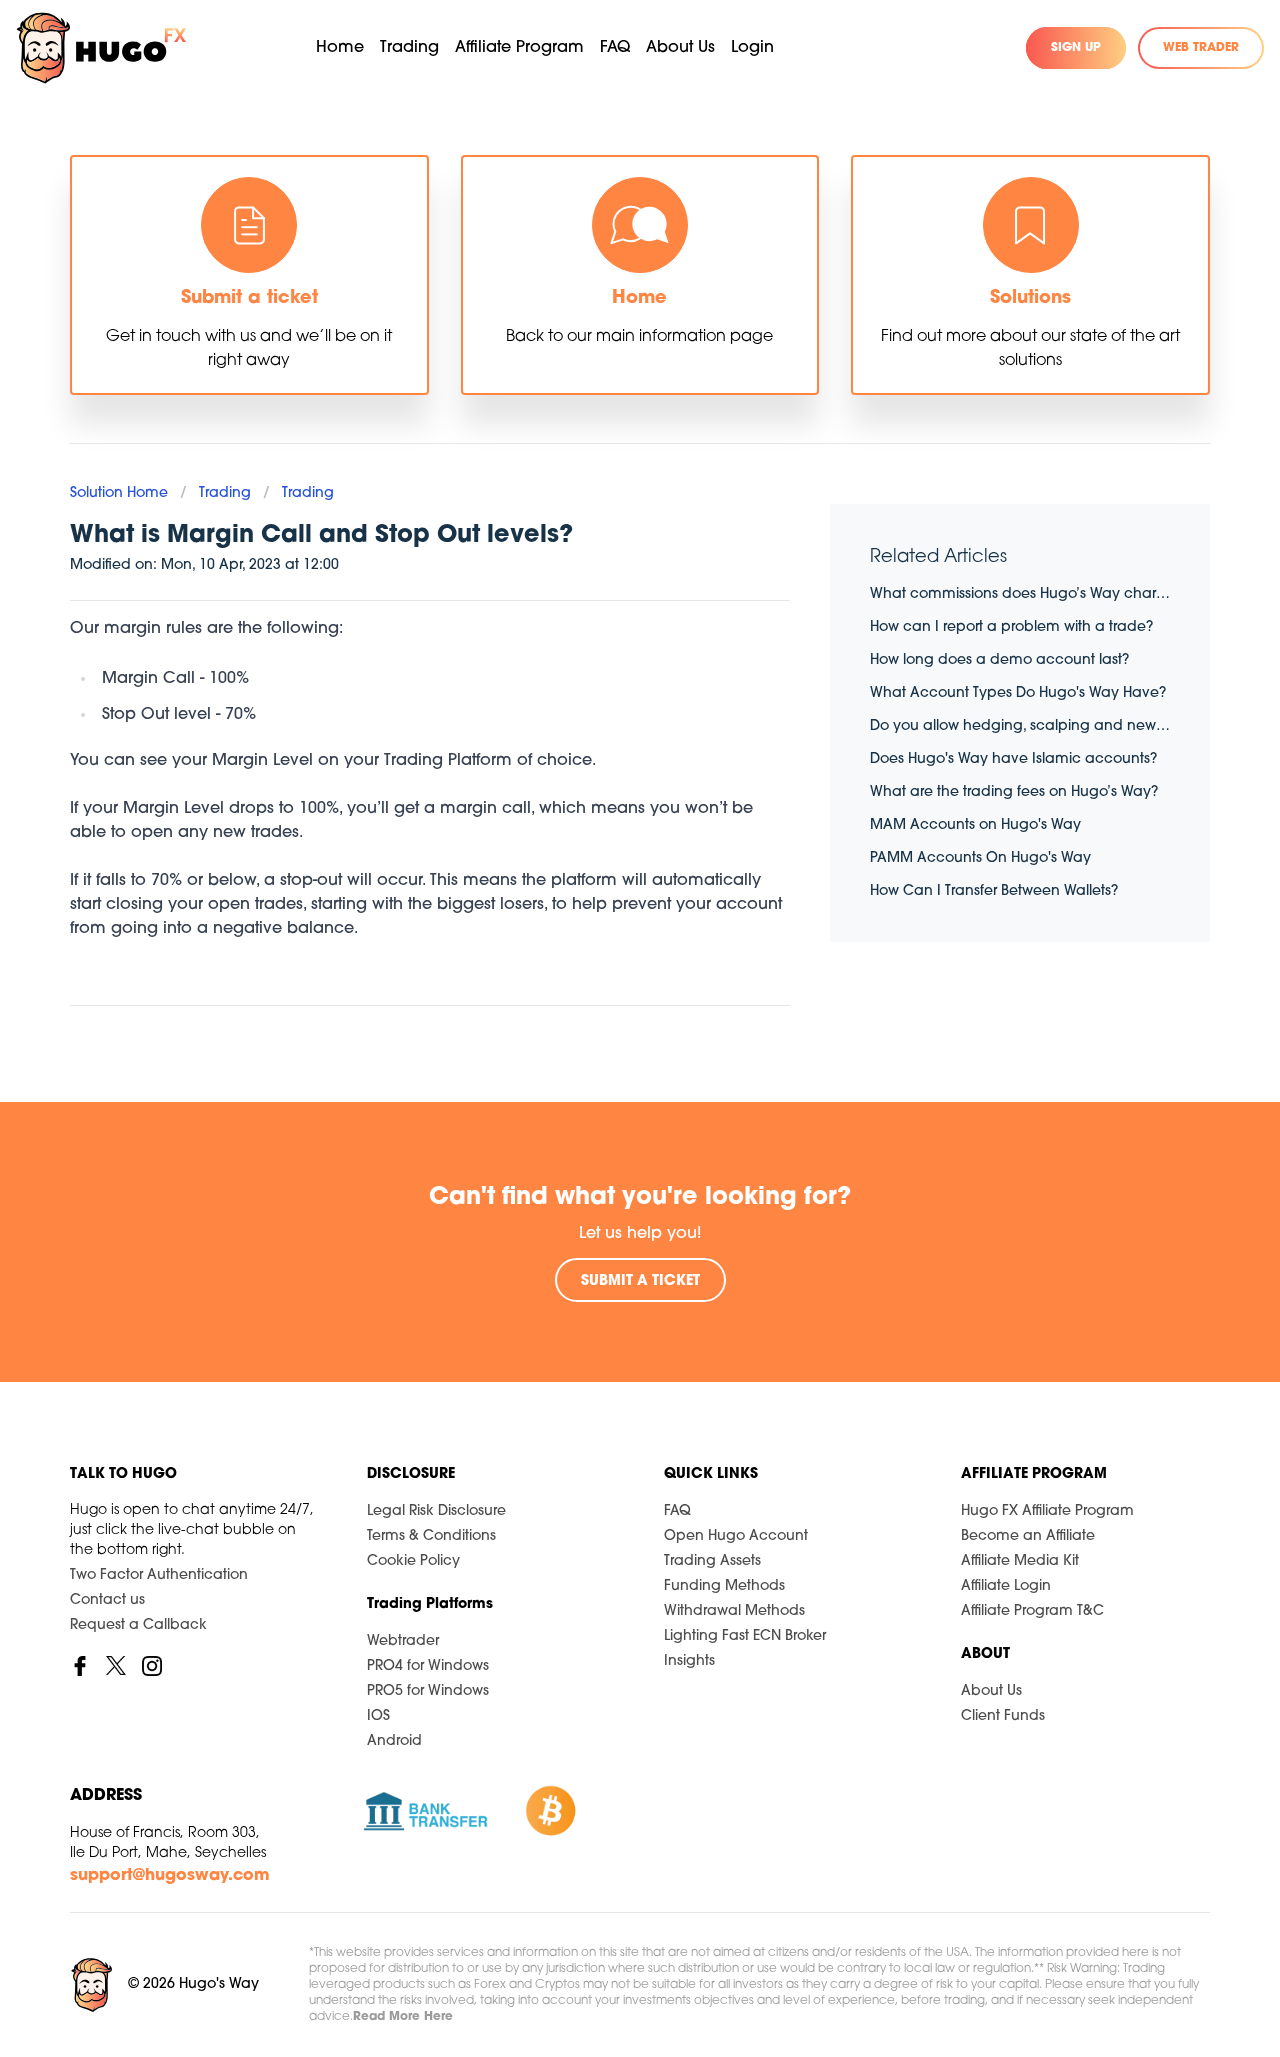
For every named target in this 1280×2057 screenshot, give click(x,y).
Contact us (107, 1600)
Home (340, 48)
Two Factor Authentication (159, 1575)
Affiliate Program (519, 48)
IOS (378, 1716)
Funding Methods (724, 1586)
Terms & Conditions (431, 1536)
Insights (689, 1661)
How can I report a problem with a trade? (1011, 627)
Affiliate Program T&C (1032, 1611)
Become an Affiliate (1028, 1536)
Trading (225, 493)
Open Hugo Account (736, 1536)
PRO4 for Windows (428, 1666)
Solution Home (119, 493)
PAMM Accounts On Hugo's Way (980, 858)
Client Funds (1003, 1716)
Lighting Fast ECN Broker (745, 1636)
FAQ (615, 48)
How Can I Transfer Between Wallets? (994, 891)
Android (394, 1741)
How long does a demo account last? (999, 660)
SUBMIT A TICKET (640, 1281)
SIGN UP (1076, 48)
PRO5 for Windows (428, 1691)
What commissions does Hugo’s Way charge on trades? (1020, 594)
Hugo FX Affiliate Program (1047, 1511)
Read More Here (403, 2017)
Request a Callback (138, 1625)
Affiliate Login (1006, 1586)
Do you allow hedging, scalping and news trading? (1020, 726)
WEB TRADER (1201, 48)
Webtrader (403, 1641)
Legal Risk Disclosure (436, 1511)
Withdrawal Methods (734, 1611)
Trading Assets (712, 1561)
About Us (991, 1691)
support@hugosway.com (170, 1876)
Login (752, 48)
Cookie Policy (413, 1561)
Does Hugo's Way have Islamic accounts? (1013, 759)
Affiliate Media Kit (1020, 1561)
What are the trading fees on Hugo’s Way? (1014, 792)
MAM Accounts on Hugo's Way (975, 825)
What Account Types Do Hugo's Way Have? (1018, 693)
